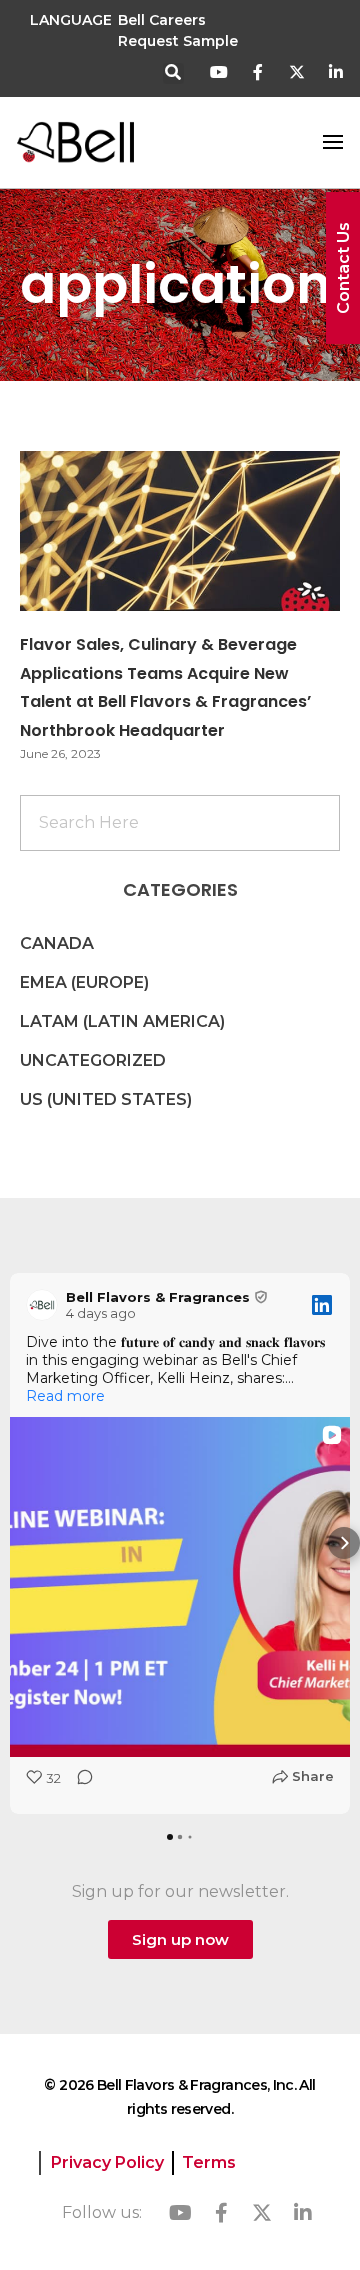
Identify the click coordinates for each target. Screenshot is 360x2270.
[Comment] (79, 1783)
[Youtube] (219, 72)
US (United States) (106, 1099)
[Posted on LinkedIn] (322, 1305)
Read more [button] (65, 1396)
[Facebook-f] (258, 72)
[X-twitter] (296, 72)
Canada (57, 943)
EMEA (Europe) (84, 982)
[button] (173, 73)
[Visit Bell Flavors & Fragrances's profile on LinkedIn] (42, 1305)
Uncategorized (93, 1060)
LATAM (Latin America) (122, 1021)
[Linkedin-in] (335, 72)
